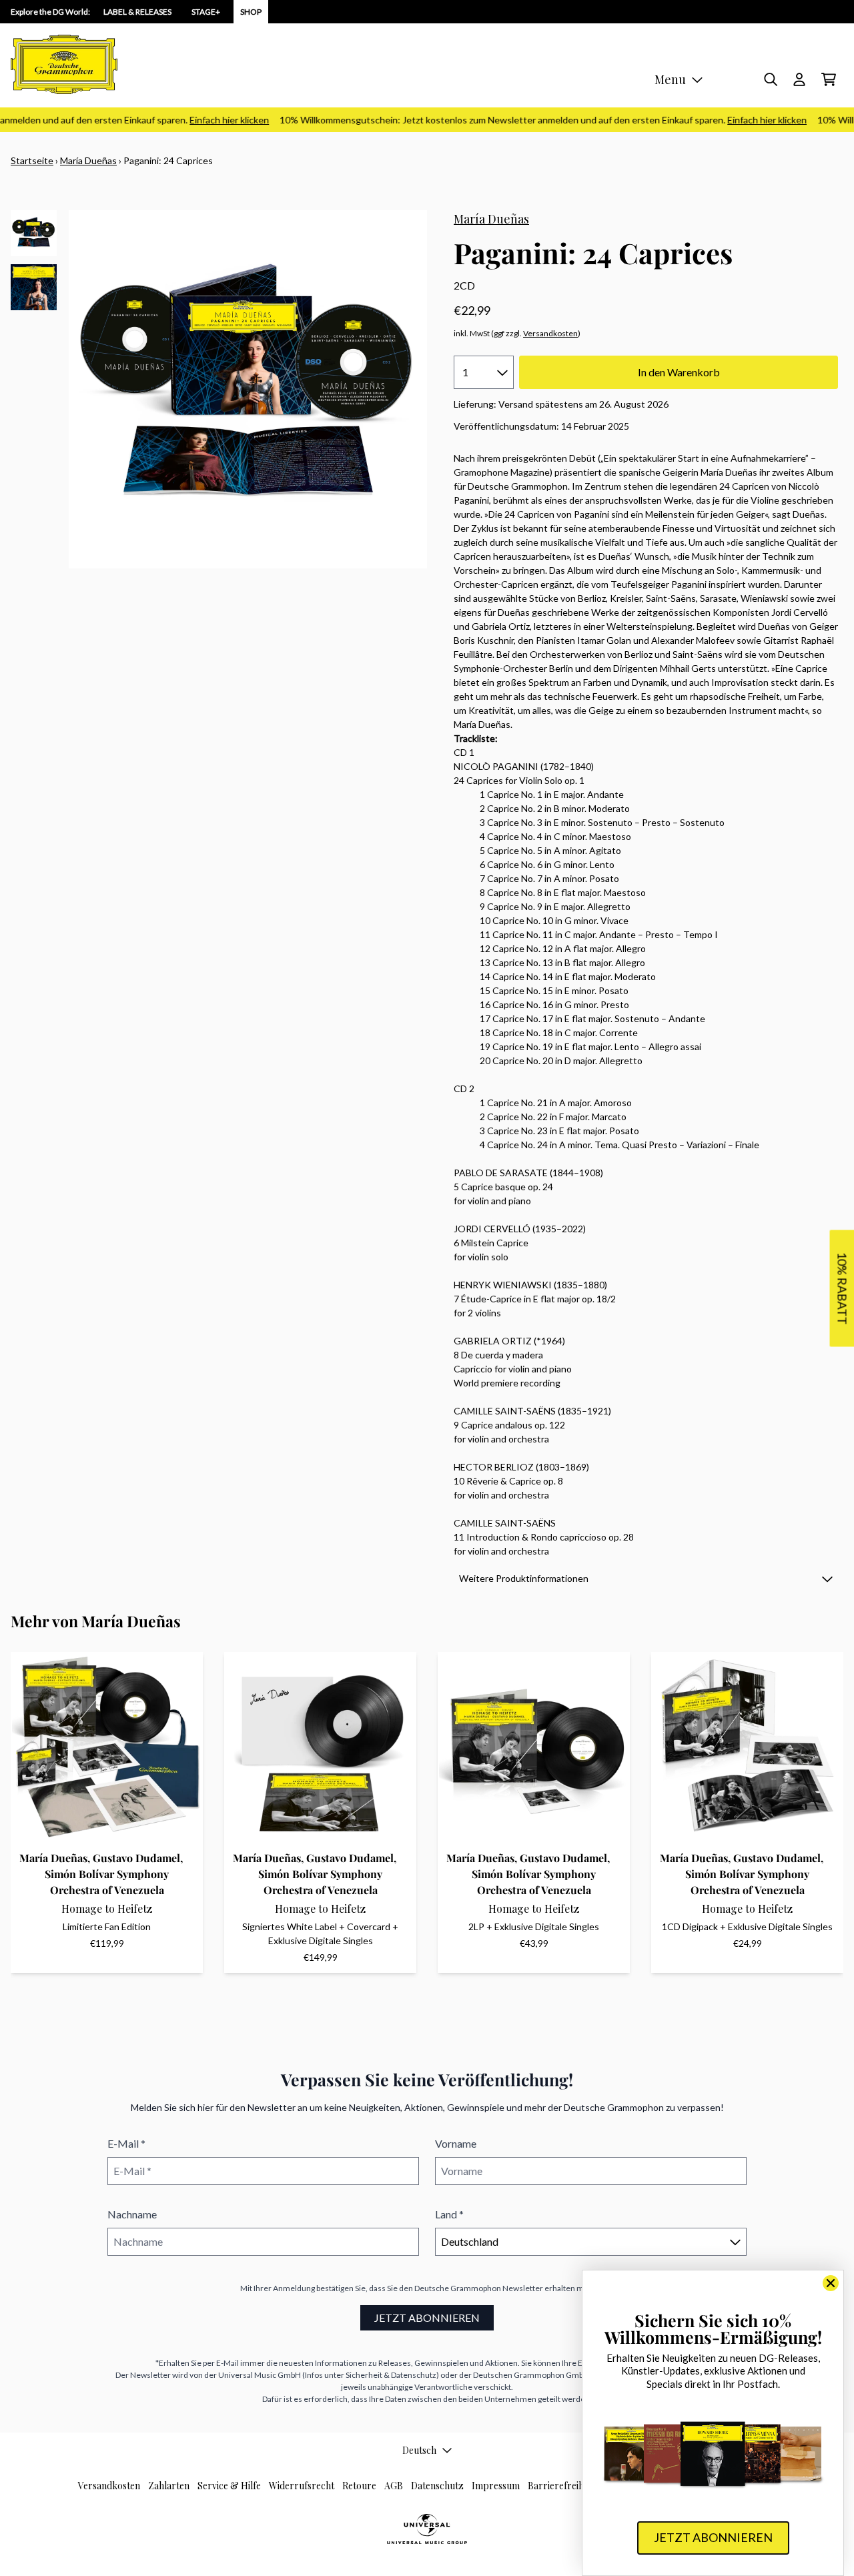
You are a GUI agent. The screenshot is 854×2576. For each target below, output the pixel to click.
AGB (394, 2486)
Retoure (359, 2486)
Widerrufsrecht (302, 2486)
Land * (449, 2214)
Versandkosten (550, 333)
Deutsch (419, 2450)
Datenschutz (437, 2486)
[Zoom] (248, 389)
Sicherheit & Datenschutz (391, 2375)
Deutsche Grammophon (458, 2288)
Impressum (496, 2486)
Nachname (132, 2214)
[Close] (831, 2283)
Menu (670, 79)
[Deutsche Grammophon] (64, 64)
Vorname (456, 2143)
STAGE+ (206, 12)
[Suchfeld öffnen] (770, 79)
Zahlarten (169, 2486)
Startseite (32, 160)
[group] (34, 233)
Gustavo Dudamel (136, 1858)
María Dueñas (88, 160)
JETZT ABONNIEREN (427, 2317)
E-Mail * (126, 2143)
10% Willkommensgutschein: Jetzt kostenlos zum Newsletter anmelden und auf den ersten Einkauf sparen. (522, 120)
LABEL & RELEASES (137, 12)
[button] (646, 1578)
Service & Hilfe (229, 2486)
